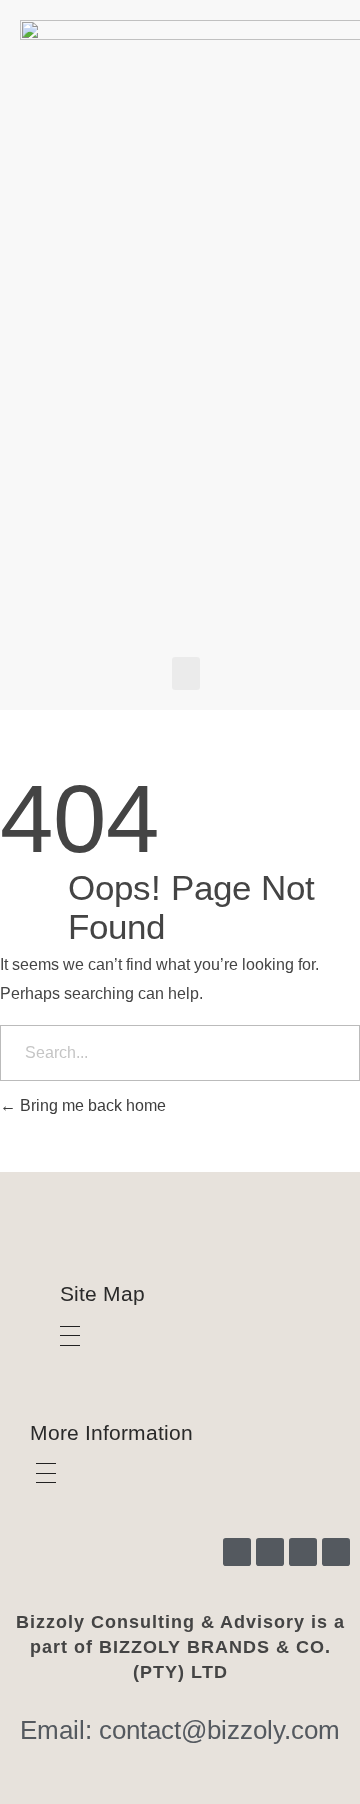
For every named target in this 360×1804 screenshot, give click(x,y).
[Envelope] (336, 1552)
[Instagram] (237, 1552)
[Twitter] (303, 1552)
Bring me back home (91, 1105)
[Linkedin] (270, 1552)
